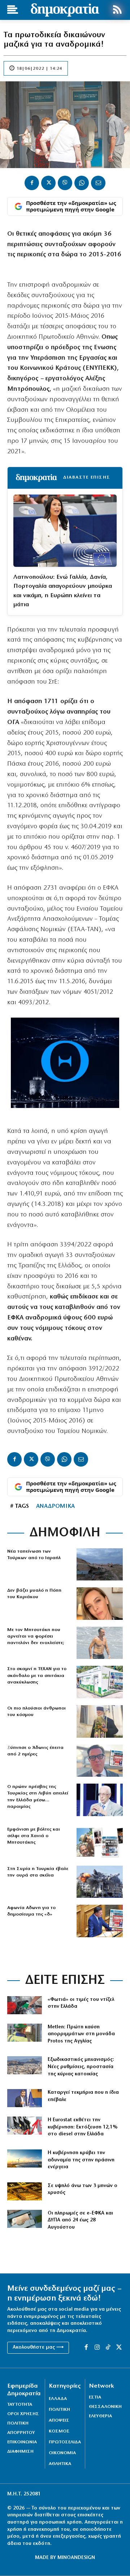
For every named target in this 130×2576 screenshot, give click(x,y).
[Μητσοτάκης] (100, 1643)
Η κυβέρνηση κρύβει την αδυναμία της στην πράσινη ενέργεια (81, 2160)
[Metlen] (25, 2033)
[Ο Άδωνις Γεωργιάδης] (100, 1761)
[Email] (98, 183)
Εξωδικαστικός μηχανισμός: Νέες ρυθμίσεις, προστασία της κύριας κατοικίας (81, 2067)
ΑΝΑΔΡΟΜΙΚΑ (55, 1506)
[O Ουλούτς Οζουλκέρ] (100, 1800)
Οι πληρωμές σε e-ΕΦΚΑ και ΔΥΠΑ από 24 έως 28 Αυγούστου (80, 2220)
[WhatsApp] (82, 183)
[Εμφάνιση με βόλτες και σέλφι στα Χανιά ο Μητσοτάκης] (100, 1843)
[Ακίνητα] (25, 2065)
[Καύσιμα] (25, 2126)
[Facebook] (32, 183)
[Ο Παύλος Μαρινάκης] (25, 2098)
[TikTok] (108, 2348)
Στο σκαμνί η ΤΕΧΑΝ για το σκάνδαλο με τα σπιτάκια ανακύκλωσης (37, 1675)
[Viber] (65, 183)
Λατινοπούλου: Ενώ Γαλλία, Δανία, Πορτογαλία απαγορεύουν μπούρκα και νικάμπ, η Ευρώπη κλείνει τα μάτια (63, 591)
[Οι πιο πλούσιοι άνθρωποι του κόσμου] (100, 1721)
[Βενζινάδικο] (25, 2005)
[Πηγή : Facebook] (100, 1604)
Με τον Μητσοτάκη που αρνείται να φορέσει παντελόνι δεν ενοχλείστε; (36, 1636)
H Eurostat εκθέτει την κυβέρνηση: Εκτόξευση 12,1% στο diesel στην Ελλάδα (83, 2127)
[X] (48, 183)
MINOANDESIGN (76, 2558)
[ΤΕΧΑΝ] (100, 1682)
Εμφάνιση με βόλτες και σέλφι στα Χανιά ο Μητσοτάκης (34, 1836)
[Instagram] (97, 2348)
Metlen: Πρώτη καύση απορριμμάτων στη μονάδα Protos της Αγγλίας (81, 2034)
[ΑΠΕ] (25, 2158)
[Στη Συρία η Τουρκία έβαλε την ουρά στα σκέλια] (100, 1882)
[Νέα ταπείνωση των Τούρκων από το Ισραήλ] (100, 1565)
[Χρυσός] (25, 2191)
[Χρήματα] (25, 2219)
